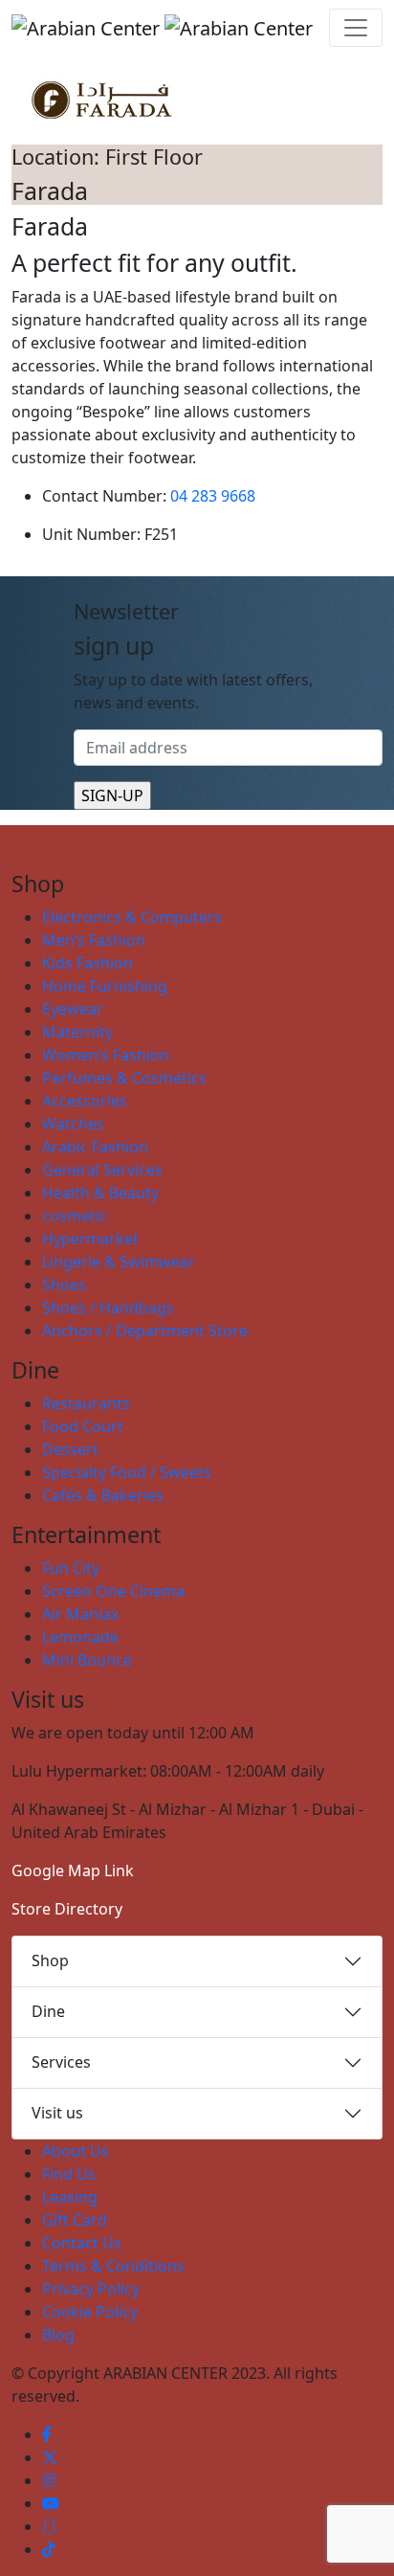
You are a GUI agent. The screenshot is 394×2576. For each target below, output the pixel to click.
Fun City (71, 1568)
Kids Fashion (88, 963)
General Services (102, 1170)
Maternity (77, 1032)
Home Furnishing (105, 986)
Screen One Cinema (113, 1591)
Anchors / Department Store (145, 1331)
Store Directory (67, 1909)
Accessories (85, 1101)
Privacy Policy (91, 2289)
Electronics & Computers (132, 917)
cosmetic (75, 1216)
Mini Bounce (87, 1660)
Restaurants (86, 1403)
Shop (50, 1960)
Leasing (70, 2197)
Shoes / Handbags (108, 1308)
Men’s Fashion (94, 940)
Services (61, 2062)
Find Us (69, 2174)
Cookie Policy (90, 2312)
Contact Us (82, 2243)
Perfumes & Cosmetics (124, 1078)
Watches (73, 1124)
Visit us (57, 2113)
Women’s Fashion (106, 1055)
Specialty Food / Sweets (127, 1472)
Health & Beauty (100, 1193)
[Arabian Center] (162, 28)
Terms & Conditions (113, 2266)
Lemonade (80, 1637)
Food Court (83, 1426)
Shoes (64, 1285)
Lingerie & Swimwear (119, 1262)
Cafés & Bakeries (103, 1495)
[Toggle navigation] (356, 28)
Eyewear (73, 1009)
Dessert (70, 1449)
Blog (58, 2335)
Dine (48, 2011)
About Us (76, 2151)
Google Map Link (73, 1870)
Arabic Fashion (95, 1147)
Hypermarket (90, 1239)
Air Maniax (80, 1614)
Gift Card (75, 2220)
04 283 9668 (213, 496)
